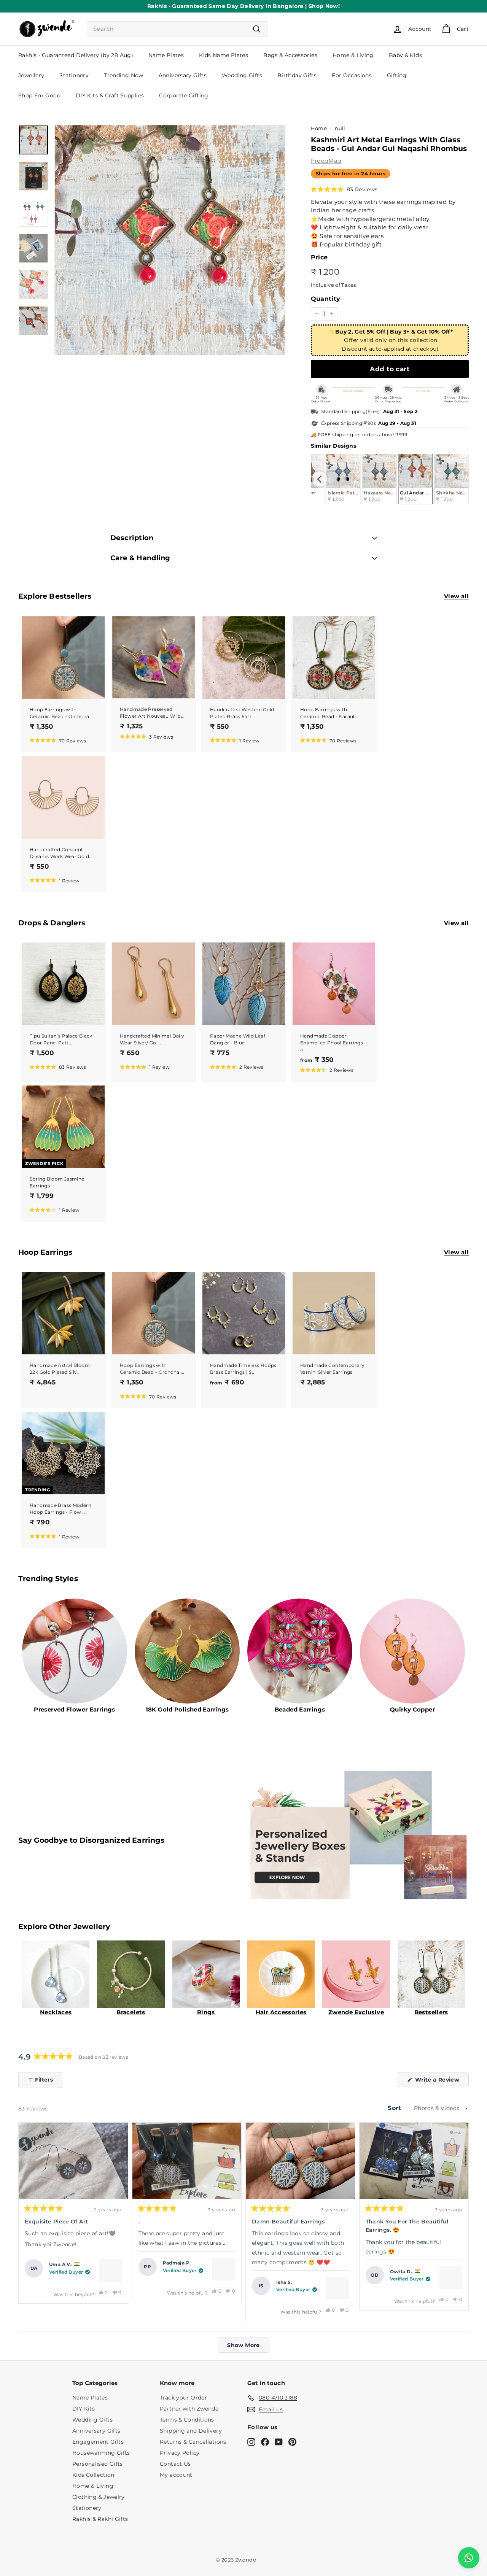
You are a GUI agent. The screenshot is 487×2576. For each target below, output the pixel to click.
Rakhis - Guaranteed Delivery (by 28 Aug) (76, 55)
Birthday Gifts (297, 75)
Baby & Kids (405, 55)
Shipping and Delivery (191, 2431)
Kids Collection (93, 2475)
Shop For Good (39, 95)
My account (176, 2475)
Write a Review (441, 2082)
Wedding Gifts (242, 75)
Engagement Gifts (98, 2442)
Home (319, 128)
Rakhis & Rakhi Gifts (100, 2519)
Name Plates (166, 55)
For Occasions (352, 75)
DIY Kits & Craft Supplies (110, 95)
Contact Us (175, 2464)
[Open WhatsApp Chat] (469, 2558)
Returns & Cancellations (193, 2442)
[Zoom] (170, 240)
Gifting (397, 75)
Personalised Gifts (98, 2464)
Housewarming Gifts (101, 2453)
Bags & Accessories (290, 55)
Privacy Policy (180, 2453)
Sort (395, 2108)
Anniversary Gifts (183, 75)
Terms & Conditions (187, 2420)
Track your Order (183, 2398)
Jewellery (31, 75)
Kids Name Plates (224, 55)
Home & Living (353, 55)
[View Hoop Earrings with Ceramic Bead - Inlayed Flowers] (110, 2271)
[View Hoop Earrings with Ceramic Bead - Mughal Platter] (451, 2277)
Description (132, 538)
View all (456, 596)
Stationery (74, 75)
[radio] (343, 479)
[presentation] (320, 479)
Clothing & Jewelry (99, 2497)
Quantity (326, 299)
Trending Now (124, 75)
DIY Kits (84, 2409)
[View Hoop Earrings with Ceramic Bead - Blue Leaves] (224, 2269)
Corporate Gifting (184, 95)
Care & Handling (140, 558)
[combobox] (177, 29)
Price (319, 257)
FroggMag (326, 161)
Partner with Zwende (189, 2409)
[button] (344, 189)
